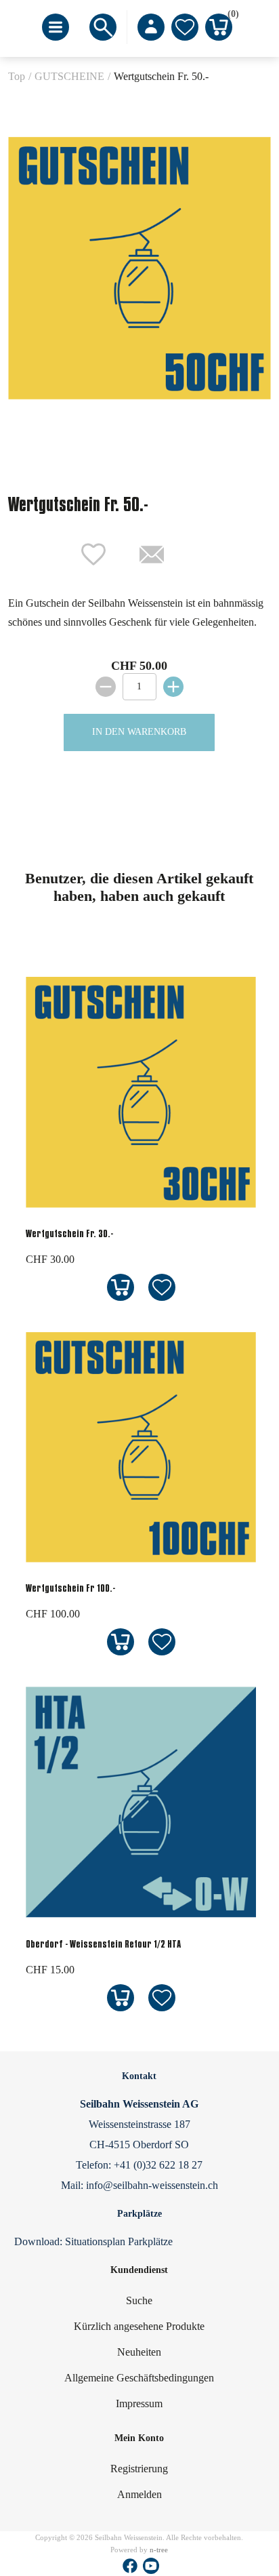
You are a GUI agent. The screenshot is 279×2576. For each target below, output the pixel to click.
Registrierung (139, 2469)
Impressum (139, 2403)
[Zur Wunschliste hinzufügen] (162, 1288)
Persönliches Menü (151, 27)
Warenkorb (230, 16)
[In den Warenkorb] (120, 1288)
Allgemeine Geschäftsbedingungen (139, 2378)
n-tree (159, 2550)
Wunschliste (185, 27)
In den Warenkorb (139, 732)
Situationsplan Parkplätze (119, 2241)
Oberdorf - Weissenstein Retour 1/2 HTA (103, 1944)
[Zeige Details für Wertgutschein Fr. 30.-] (141, 1206)
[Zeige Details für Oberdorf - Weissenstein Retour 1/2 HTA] (141, 1917)
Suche (139, 2300)
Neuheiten (139, 2352)
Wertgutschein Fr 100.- (70, 1588)
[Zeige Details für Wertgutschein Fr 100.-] (141, 1561)
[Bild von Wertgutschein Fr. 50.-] (139, 269)
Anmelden (139, 2494)
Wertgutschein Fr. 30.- (69, 1233)
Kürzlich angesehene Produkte (139, 2326)
